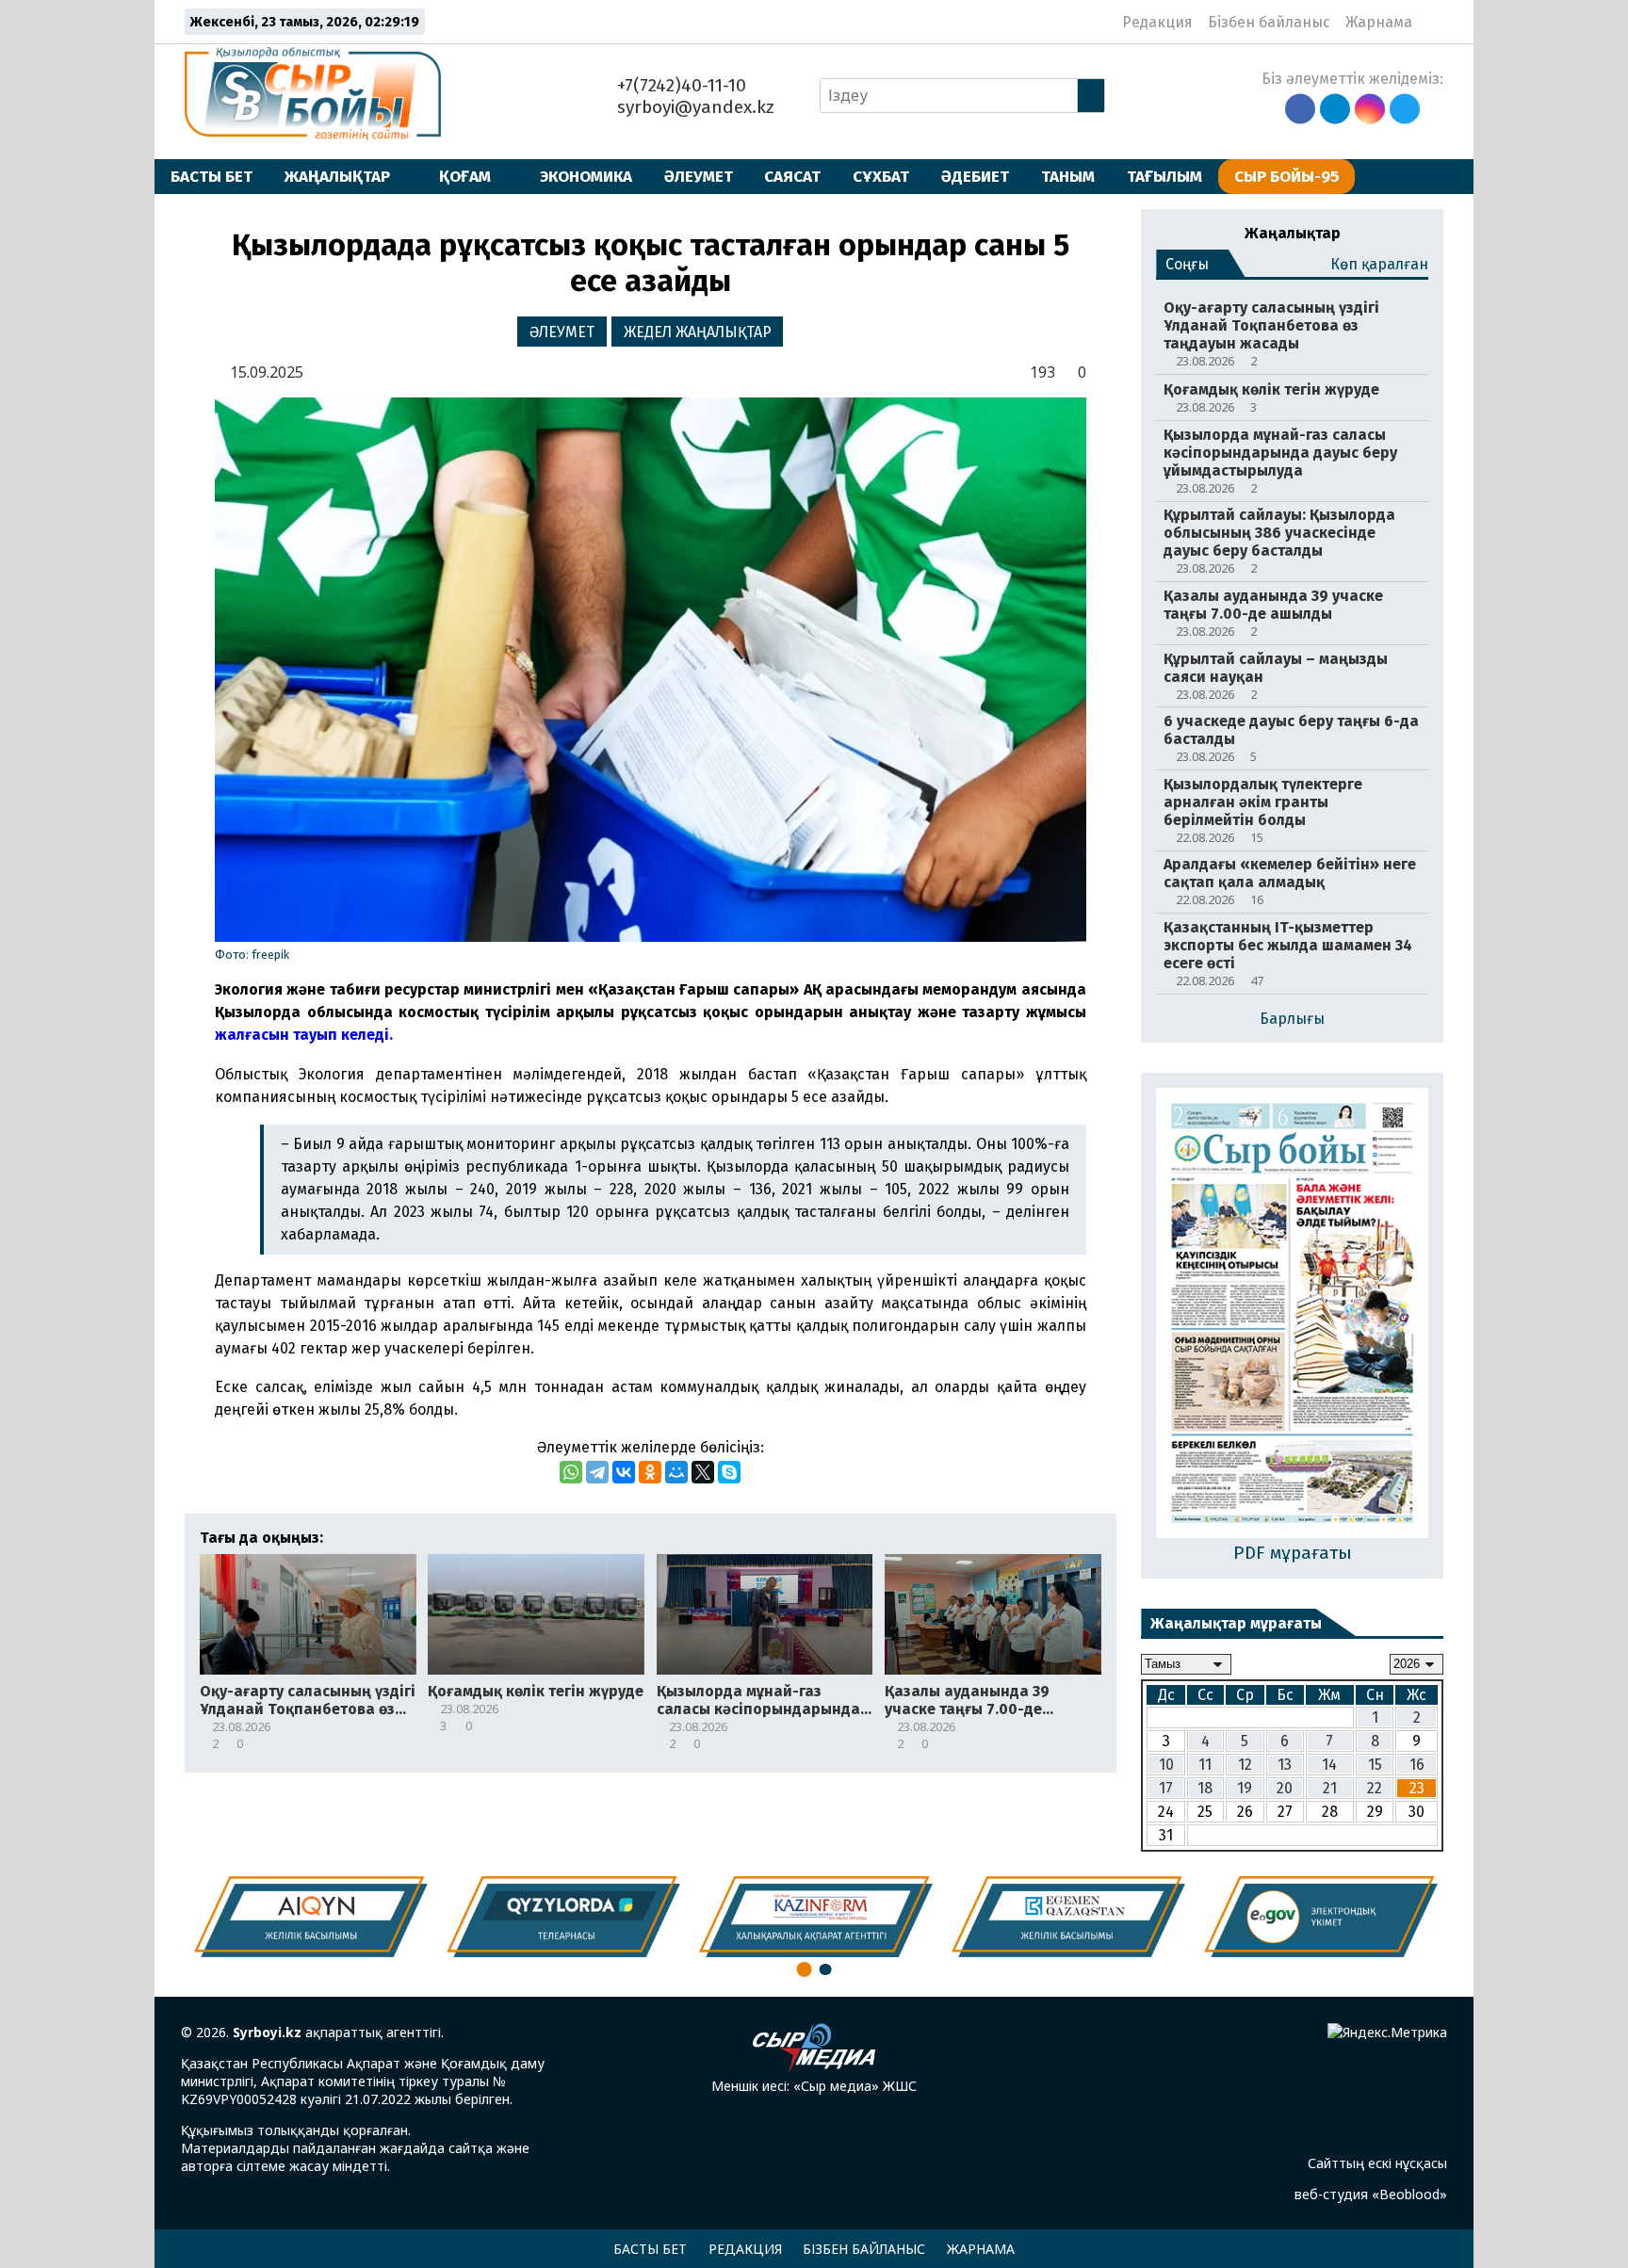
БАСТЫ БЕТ (212, 176)
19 (1245, 1788)
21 (1330, 1788)
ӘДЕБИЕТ (975, 176)
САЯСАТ (792, 176)
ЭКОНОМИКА (586, 176)
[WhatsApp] (571, 1472)
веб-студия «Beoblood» (1371, 2194)
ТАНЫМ (1068, 176)
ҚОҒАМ (465, 176)
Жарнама (1379, 22)
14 (1329, 1765)
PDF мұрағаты (1293, 1553)
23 (1417, 1788)
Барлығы (1292, 1019)
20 (1285, 1788)
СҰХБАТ (881, 176)
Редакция (1157, 22)
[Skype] (729, 1472)
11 (1205, 1765)
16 (1417, 1765)
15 (1375, 1765)
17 (1166, 1788)
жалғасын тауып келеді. (304, 1035)
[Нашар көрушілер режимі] (1433, 22)
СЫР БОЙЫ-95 (1286, 176)
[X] (703, 1472)
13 (1285, 1765)
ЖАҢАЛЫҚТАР (337, 176)
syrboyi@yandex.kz (693, 107)
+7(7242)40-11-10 (679, 85)
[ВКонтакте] (624, 1472)
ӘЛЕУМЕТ (699, 176)
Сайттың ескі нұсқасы (1377, 2163)
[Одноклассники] (650, 1472)
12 (1245, 1765)
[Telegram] (597, 1472)
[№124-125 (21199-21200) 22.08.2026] (1292, 1315)
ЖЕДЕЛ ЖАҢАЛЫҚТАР (698, 332)
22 (1375, 1788)
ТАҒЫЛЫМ (1164, 176)
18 (1205, 1788)
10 (1166, 1765)
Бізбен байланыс (1269, 22)
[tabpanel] (1321, 1917)
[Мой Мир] (676, 1472)
